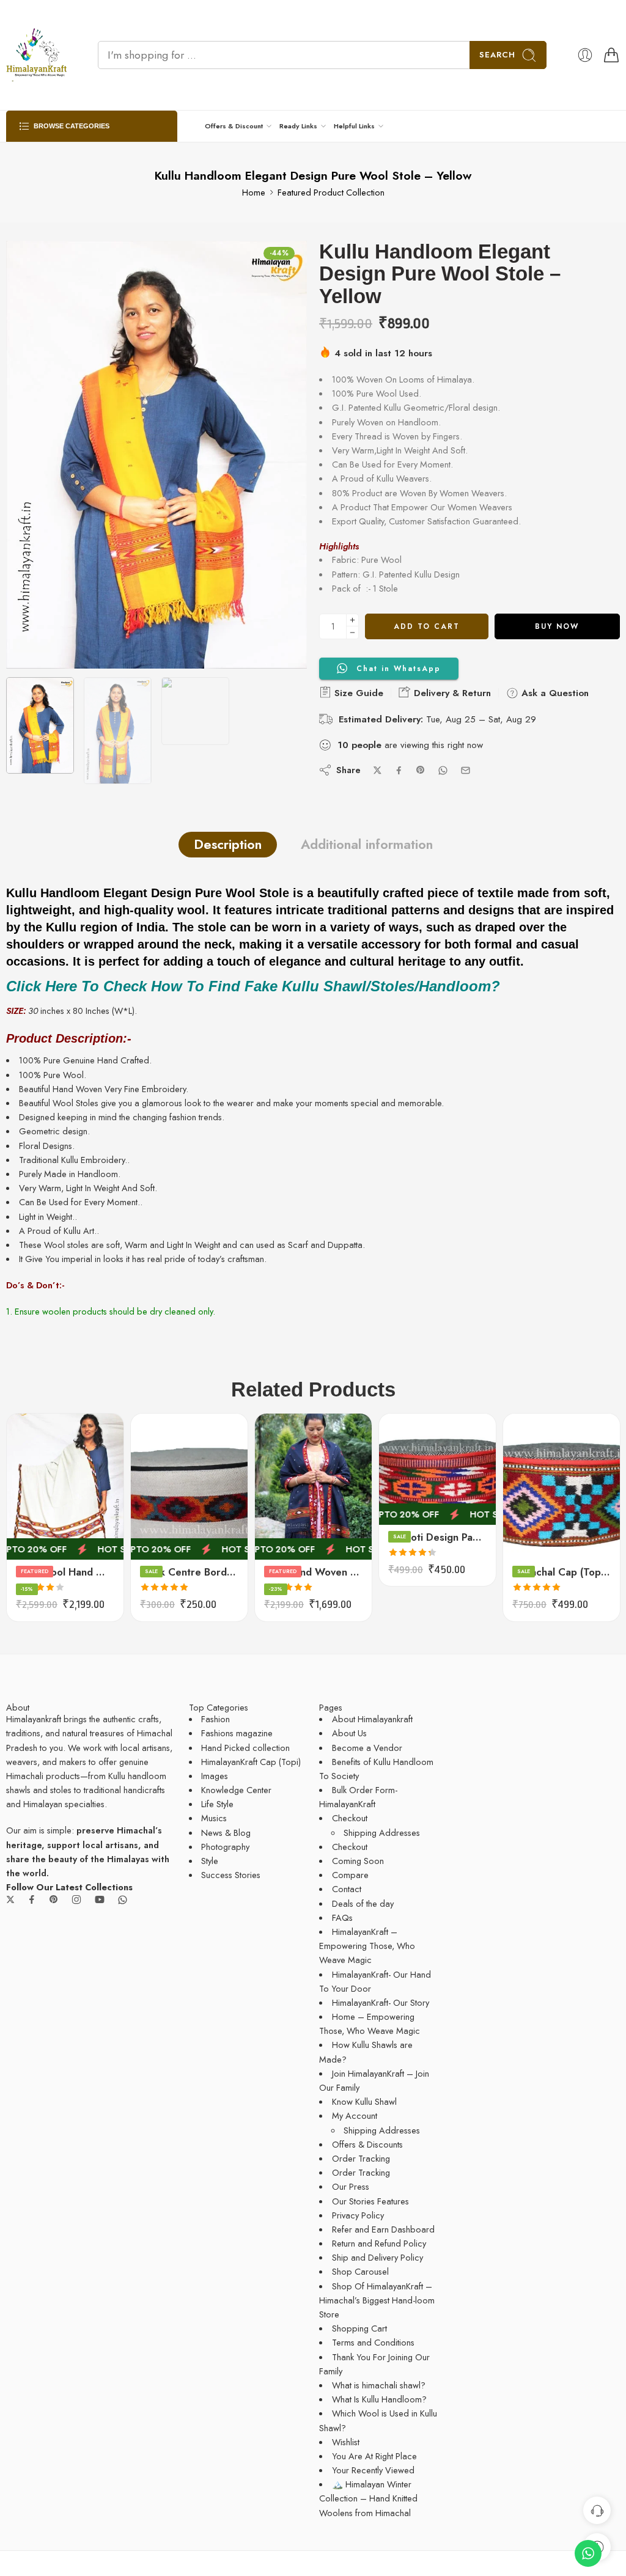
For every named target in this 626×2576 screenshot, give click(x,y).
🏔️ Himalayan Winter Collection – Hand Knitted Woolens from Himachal (368, 2498)
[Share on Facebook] (399, 770)
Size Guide (357, 693)
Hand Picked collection (245, 1748)
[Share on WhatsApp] (443, 770)
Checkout (350, 1818)
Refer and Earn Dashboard (383, 2229)
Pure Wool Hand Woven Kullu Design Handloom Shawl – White (65, 1572)
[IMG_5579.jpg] (156, 455)
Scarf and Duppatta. (326, 1245)
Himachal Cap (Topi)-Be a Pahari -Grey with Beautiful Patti (562, 1572)
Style (210, 1861)
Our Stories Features (370, 2201)
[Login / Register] (585, 55)
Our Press (351, 2186)
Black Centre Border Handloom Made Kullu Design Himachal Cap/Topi (189, 1572)
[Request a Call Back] (597, 2510)
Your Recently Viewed (373, 2470)
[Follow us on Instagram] (76, 1899)
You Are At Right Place (374, 2456)
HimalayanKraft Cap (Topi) (251, 1762)
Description (228, 844)
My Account (355, 2115)
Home (254, 192)
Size (139, 1470)
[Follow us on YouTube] (100, 1899)
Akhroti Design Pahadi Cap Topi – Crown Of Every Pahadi (437, 1537)
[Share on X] (377, 770)
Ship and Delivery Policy (377, 2257)
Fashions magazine (237, 1733)
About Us (349, 1733)
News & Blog (226, 1833)
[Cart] (611, 55)
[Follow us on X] (10, 1899)
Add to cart (427, 626)
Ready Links (298, 126)
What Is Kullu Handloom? (379, 2399)
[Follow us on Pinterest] (54, 1899)
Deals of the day (363, 1903)
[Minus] (352, 633)
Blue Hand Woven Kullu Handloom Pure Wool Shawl (313, 1572)
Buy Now (557, 626)
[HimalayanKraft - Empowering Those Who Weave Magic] (37, 55)
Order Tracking (361, 2158)
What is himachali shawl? (379, 2385)
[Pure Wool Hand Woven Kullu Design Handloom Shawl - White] (65, 1487)
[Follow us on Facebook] (32, 1899)
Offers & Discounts (367, 2144)
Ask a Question (554, 693)
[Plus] (352, 620)
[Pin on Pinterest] (421, 770)
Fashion (215, 1719)
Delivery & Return (451, 693)
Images (215, 1776)
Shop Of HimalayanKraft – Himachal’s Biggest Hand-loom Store (377, 2300)
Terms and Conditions (373, 2342)
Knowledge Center (236, 1790)
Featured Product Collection (331, 192)
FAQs (342, 1917)
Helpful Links (354, 126)
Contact (347, 1889)
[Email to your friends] (466, 770)
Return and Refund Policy (379, 2243)
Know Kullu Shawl (364, 2101)
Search (497, 55)
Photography (225, 1847)
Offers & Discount (234, 126)
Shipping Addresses (382, 1833)
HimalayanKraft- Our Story (381, 2002)
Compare (350, 1875)
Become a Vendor (367, 1748)
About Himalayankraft (372, 1719)
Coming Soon (358, 1861)
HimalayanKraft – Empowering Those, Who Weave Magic (367, 1946)
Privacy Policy (358, 2215)
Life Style (217, 1804)
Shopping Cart (359, 2328)
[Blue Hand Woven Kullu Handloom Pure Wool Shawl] (313, 1487)
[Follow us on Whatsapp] (123, 1900)
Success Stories (231, 1875)
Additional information (367, 844)
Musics (214, 1818)
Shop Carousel (360, 2271)
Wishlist (346, 2442)
